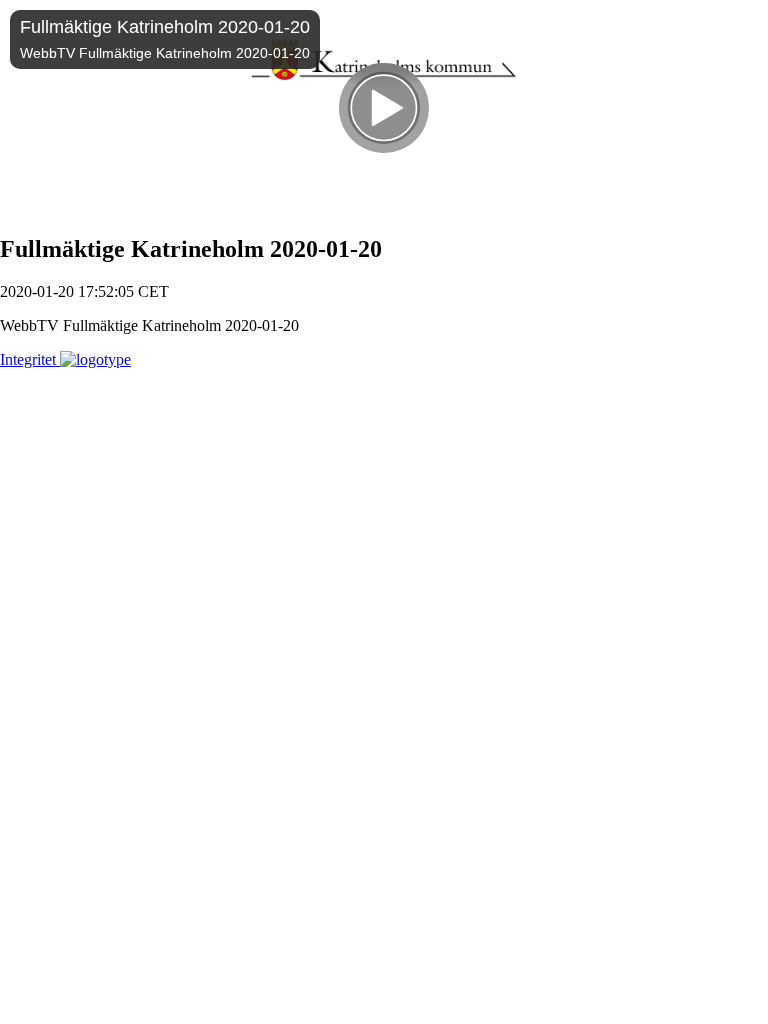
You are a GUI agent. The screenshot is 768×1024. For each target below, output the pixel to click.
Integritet (30, 359)
